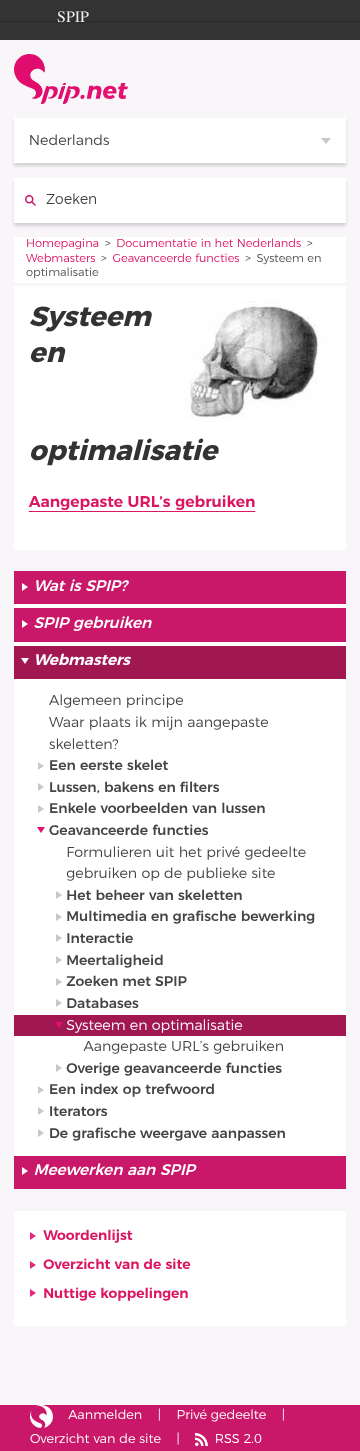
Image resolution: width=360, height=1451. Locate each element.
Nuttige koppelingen (115, 1293)
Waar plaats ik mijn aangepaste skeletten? (159, 733)
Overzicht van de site (116, 1264)
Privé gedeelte (222, 1415)
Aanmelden (105, 1415)
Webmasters (61, 259)
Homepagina (62, 244)
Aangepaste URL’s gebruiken (142, 503)
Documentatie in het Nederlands (208, 244)
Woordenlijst (88, 1235)
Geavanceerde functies (175, 259)
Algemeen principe (116, 700)
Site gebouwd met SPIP (41, 1417)
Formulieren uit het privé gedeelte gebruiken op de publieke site (186, 863)
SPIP (73, 14)
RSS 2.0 (238, 1439)
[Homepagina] (71, 79)
